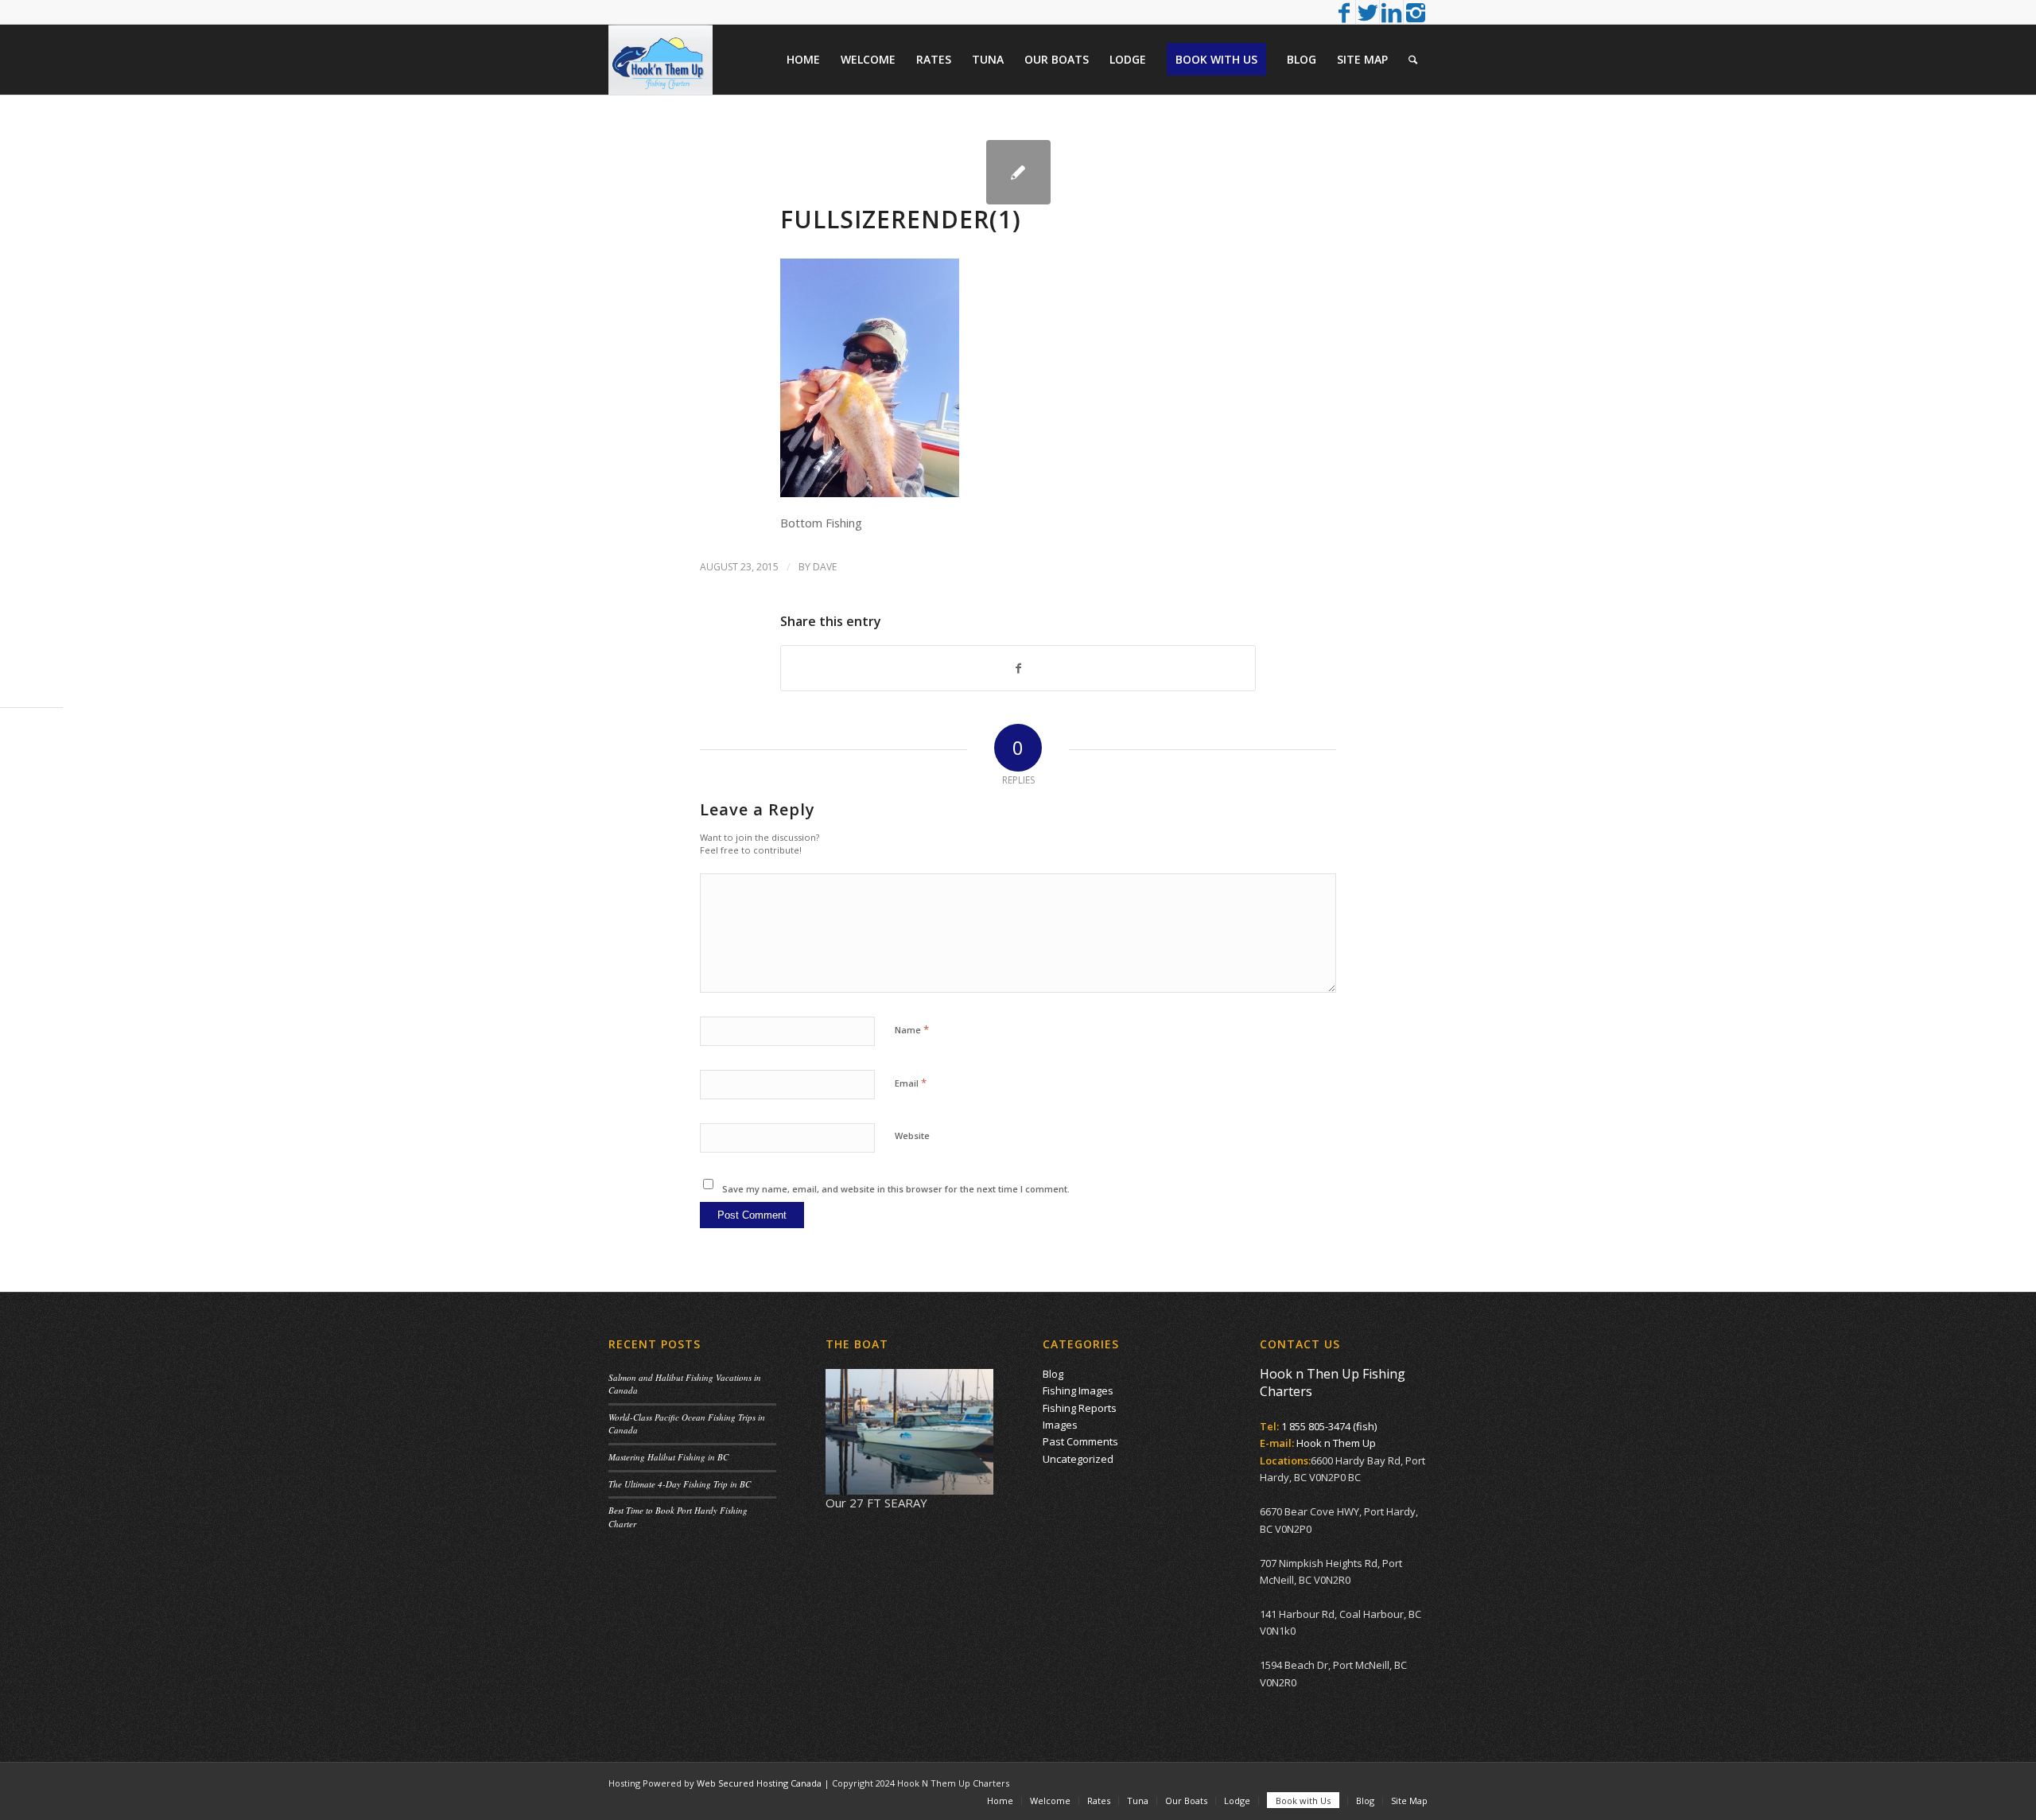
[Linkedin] (1391, 12)
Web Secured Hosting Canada (759, 1783)
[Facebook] (1344, 12)
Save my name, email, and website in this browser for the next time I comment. (896, 1189)
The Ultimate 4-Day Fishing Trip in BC (680, 1484)
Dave (825, 567)
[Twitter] (1368, 12)
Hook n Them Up (1336, 1443)
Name (912, 1029)
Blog (1053, 1374)
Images (1060, 1425)
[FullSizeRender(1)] (1018, 172)
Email (911, 1083)
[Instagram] (1416, 12)
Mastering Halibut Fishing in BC (668, 1457)
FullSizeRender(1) (901, 219)
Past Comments (1080, 1441)
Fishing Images (1078, 1390)
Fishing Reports (1080, 1408)
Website (912, 1136)
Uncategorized (1078, 1459)
